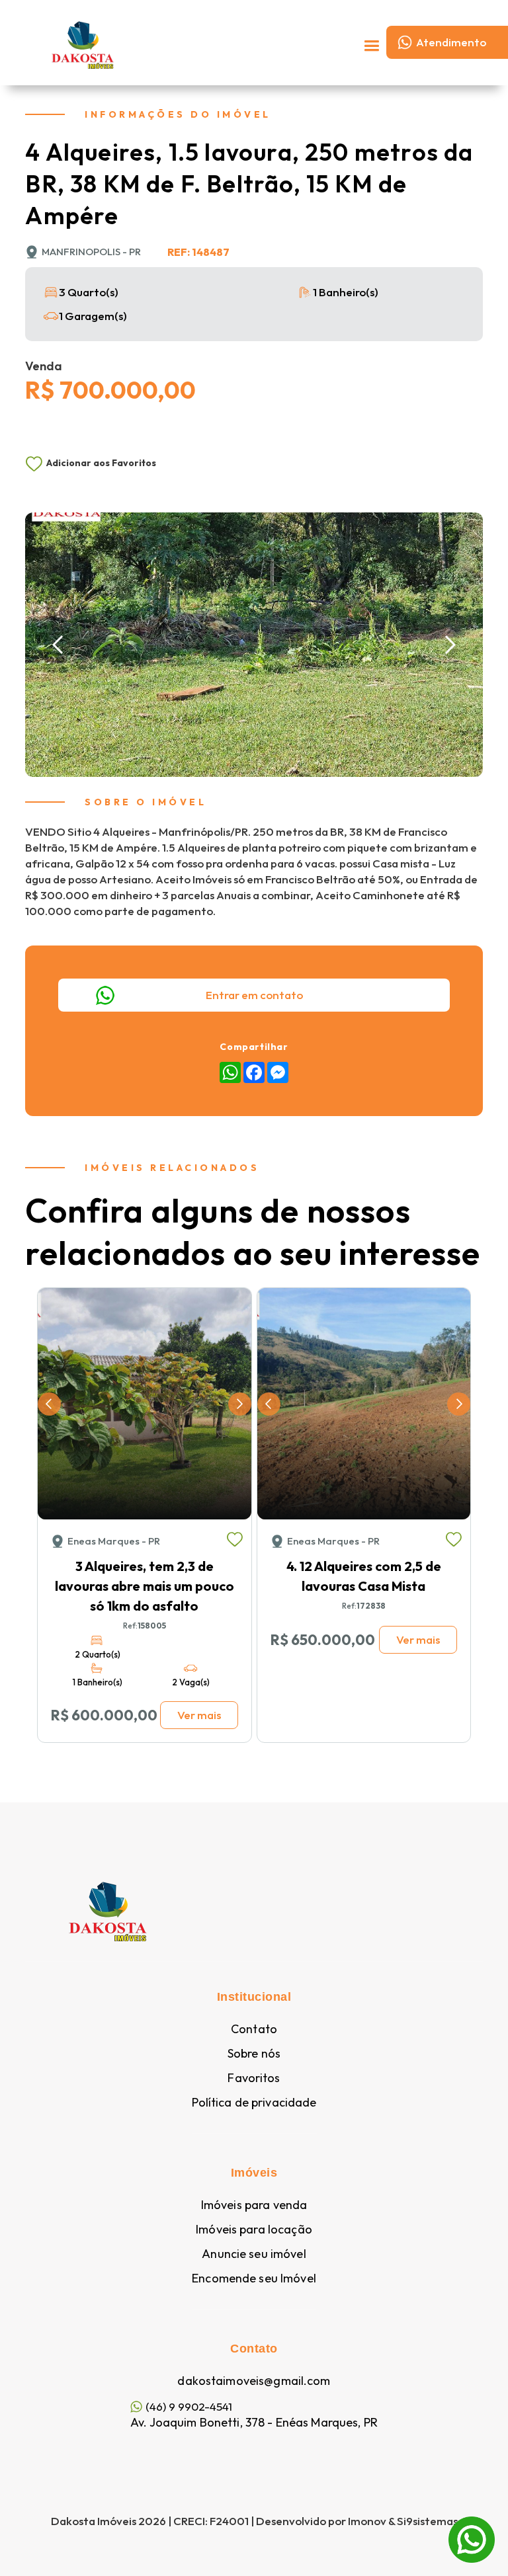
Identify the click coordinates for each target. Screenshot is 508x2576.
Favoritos (254, 2078)
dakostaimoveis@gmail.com (254, 2381)
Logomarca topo (192, 43)
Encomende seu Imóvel (254, 2278)
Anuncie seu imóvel (254, 2254)
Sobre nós (254, 2054)
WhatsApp (472, 2525)
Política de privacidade (254, 2103)
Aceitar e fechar (254, 2535)
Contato (254, 2029)
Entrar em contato (254, 995)
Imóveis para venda (254, 2205)
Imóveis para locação (254, 2230)
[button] (371, 42)
